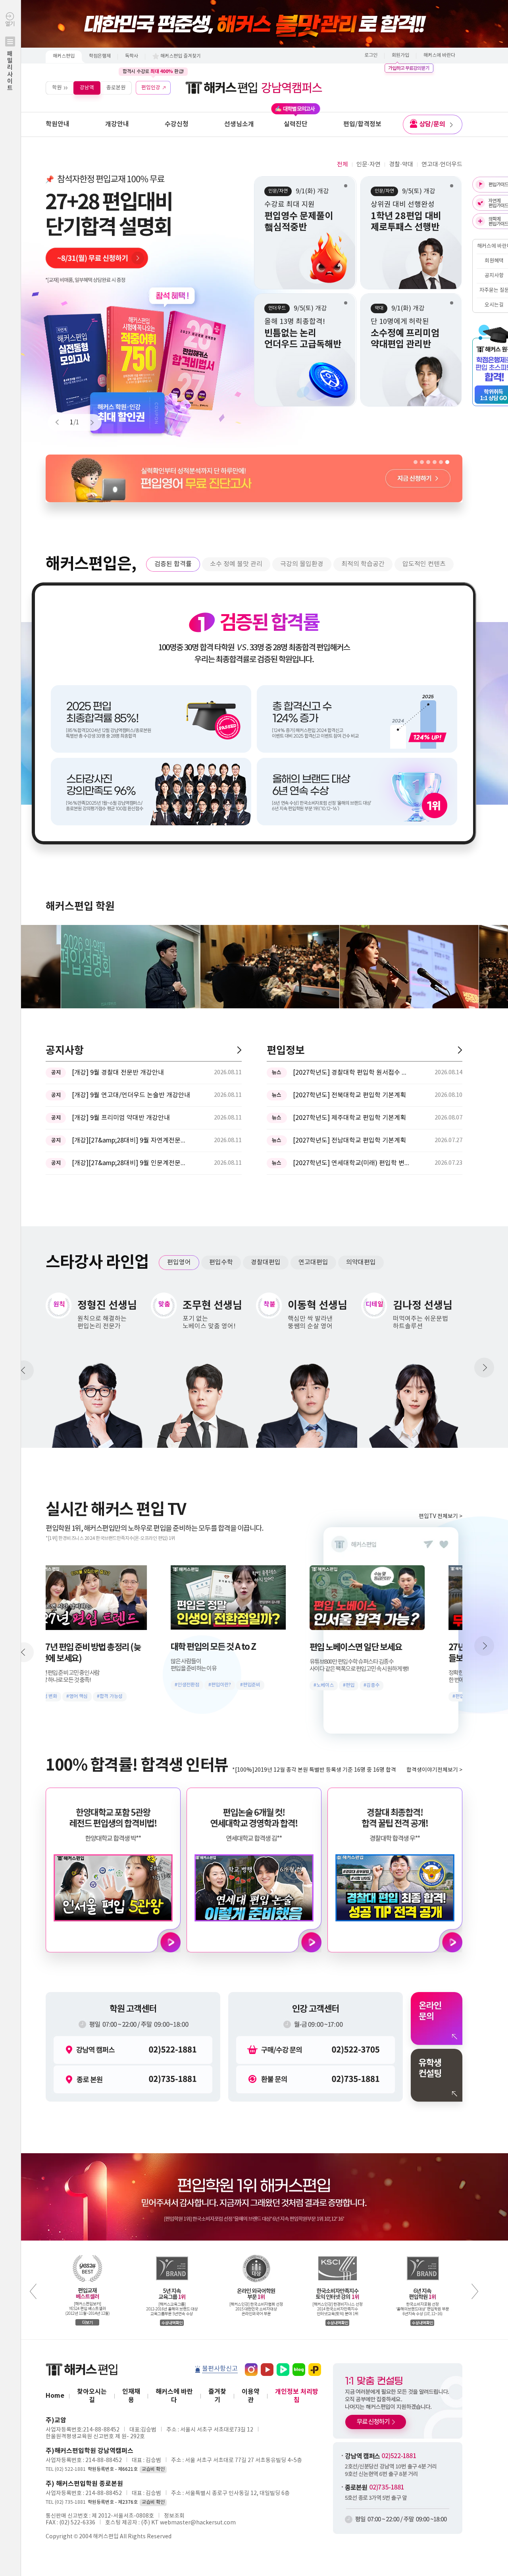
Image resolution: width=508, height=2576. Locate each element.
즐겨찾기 (217, 2396)
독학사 (132, 56)
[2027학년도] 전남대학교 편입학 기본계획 (349, 1141)
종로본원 (116, 88)
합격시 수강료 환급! (153, 71)
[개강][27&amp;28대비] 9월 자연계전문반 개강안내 (131, 1141)
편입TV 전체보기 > (441, 1516)
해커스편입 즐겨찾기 (181, 56)
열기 (10, 56)
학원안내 (58, 124)
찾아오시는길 (92, 2396)
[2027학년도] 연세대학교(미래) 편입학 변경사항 (352, 1163)
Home (55, 2396)
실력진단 (296, 124)
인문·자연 (368, 165)
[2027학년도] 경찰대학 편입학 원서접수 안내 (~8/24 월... (352, 1073)
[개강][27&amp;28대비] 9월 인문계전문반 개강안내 (131, 1163)
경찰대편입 (266, 1262)
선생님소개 (239, 124)
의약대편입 (361, 1262)
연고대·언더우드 (442, 165)
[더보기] (239, 1050)
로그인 (371, 55)
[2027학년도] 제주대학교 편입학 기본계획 (349, 1118)
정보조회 (174, 2516)
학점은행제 (100, 56)
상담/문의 (432, 124)
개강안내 (117, 124)
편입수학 (221, 1262)
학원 (57, 88)
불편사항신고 (220, 2369)
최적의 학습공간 (363, 564)
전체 (343, 165)
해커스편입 (64, 56)
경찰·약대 (401, 165)
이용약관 (251, 2396)
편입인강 (151, 88)
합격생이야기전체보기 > (434, 1770)
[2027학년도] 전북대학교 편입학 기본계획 (349, 1095)
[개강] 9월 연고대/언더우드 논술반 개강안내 (131, 1095)
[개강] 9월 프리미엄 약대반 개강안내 (121, 1118)
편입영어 (179, 1262)
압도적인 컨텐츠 (424, 564)
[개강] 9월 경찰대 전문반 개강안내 (118, 1073)
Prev (61, 422)
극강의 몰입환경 (302, 564)
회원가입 (400, 55)
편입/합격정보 (362, 124)
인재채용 (131, 2396)
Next (89, 422)
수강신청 (177, 124)
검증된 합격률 (173, 564)
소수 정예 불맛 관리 (236, 564)
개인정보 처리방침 (297, 2396)
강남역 (87, 88)
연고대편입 (313, 1262)
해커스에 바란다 (439, 55)
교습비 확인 (153, 2469)
